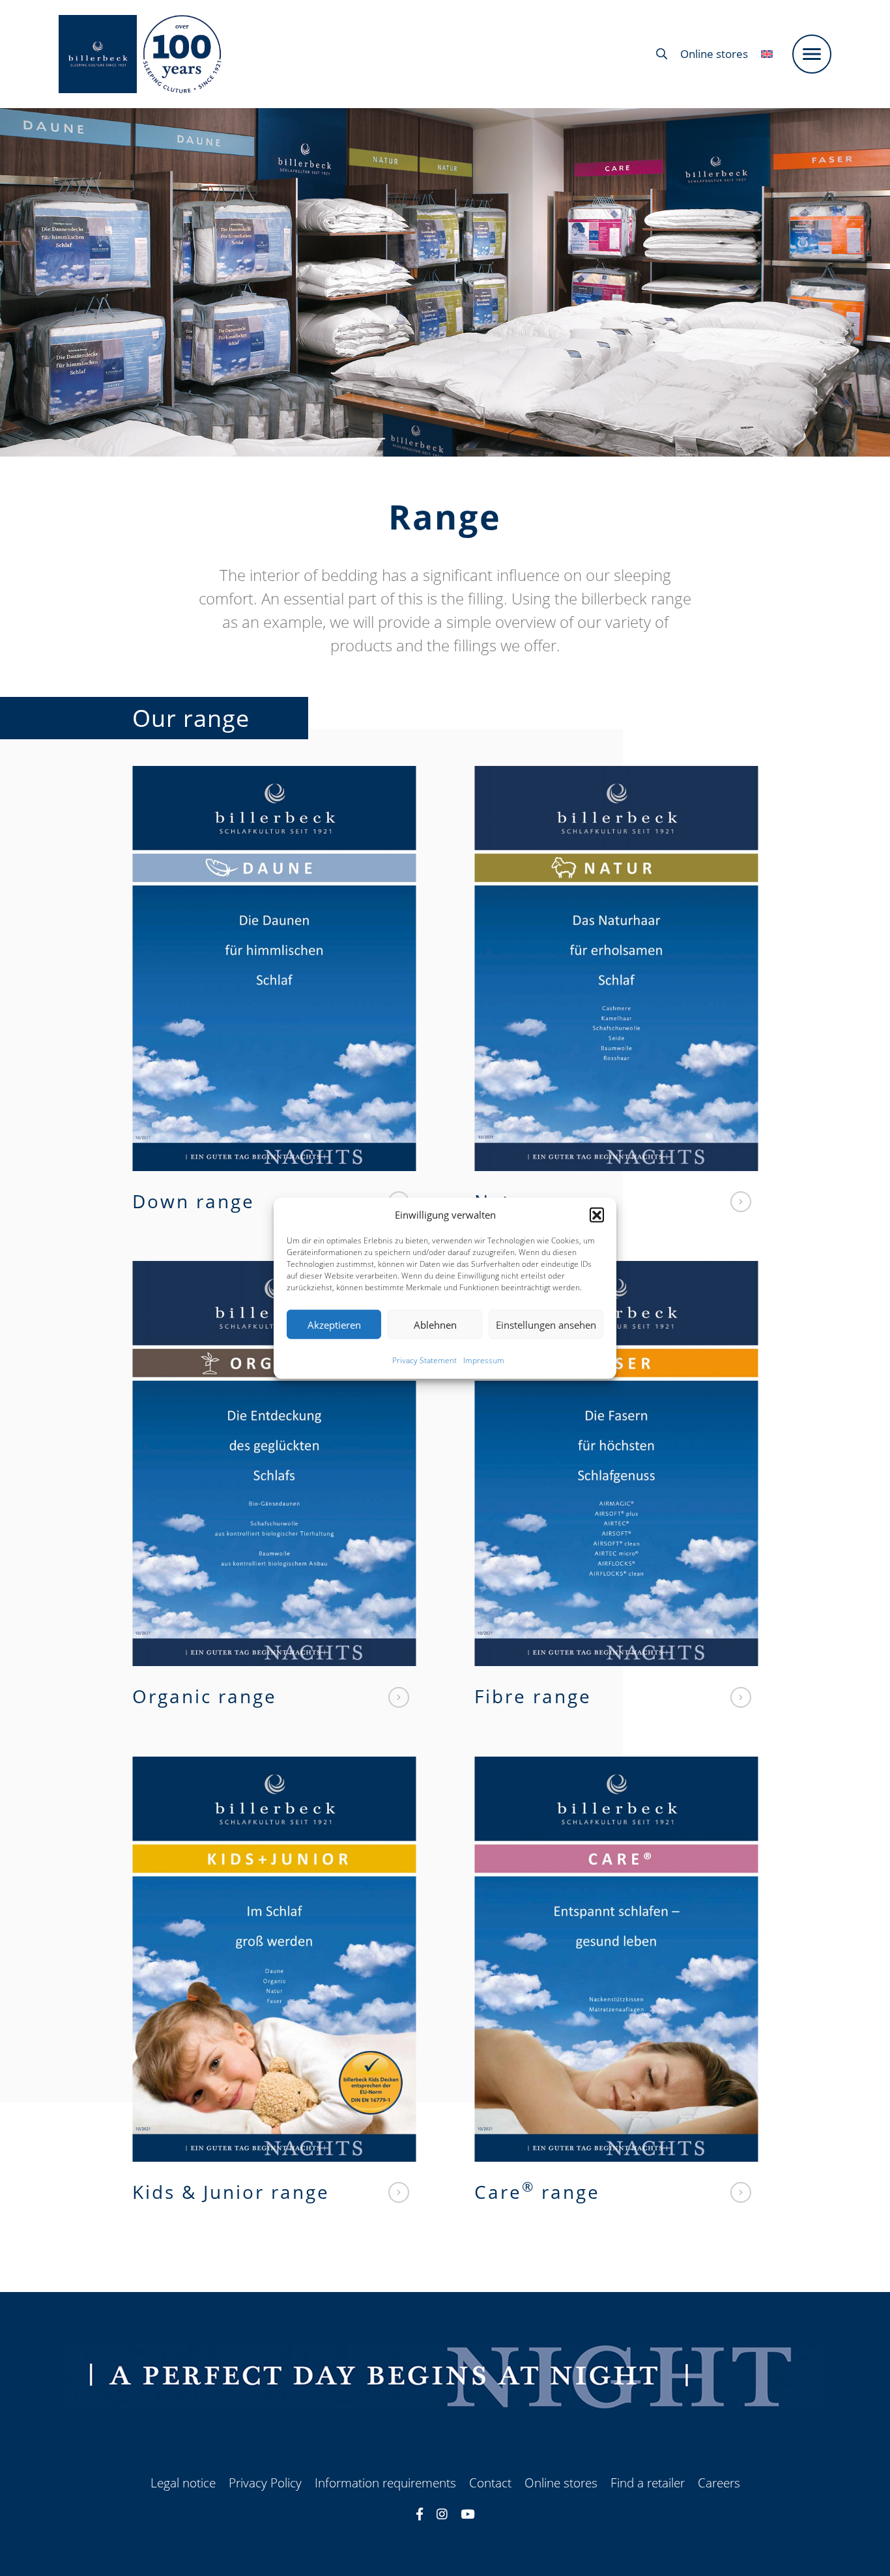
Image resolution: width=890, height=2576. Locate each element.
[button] (597, 1215)
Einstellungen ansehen (546, 1324)
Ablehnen (435, 1324)
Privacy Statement (424, 1360)
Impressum (484, 1360)
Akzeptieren (334, 1324)
